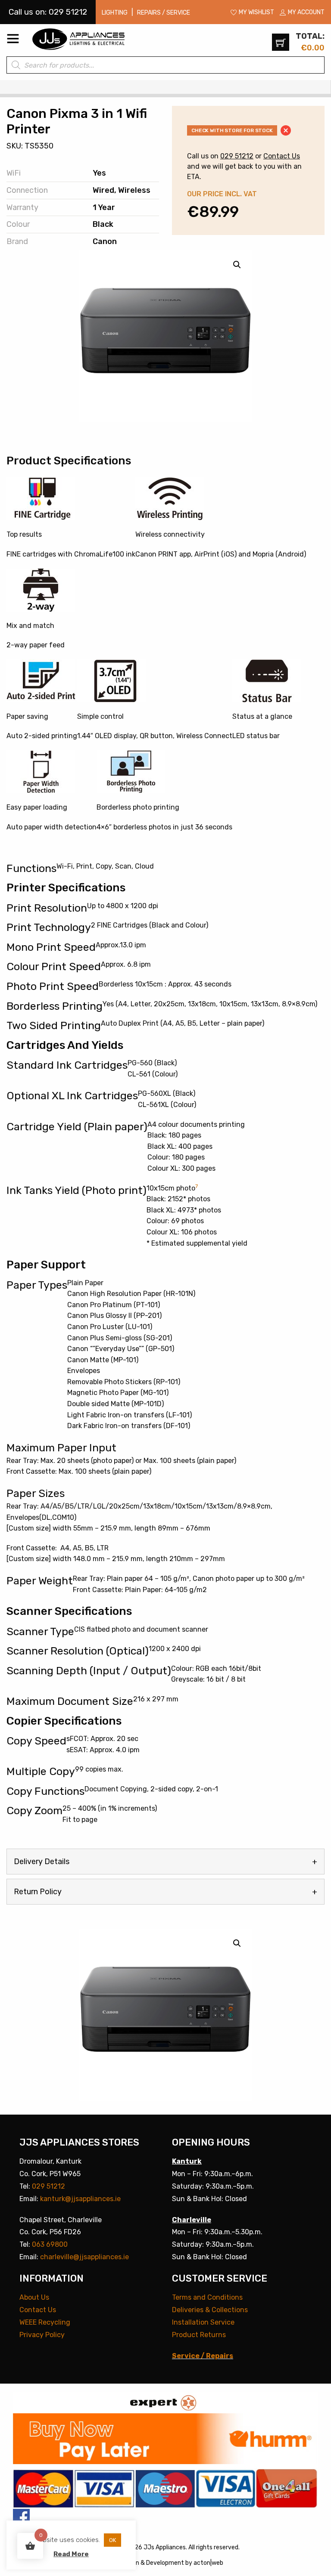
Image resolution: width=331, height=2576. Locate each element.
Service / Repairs (203, 2356)
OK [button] (112, 2540)
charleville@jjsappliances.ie (84, 2257)
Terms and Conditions (207, 2297)
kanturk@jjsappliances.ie (80, 2199)
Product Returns (199, 2335)
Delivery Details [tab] (42, 1862)
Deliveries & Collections (210, 2310)
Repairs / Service (164, 13)
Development (165, 2563)
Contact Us (282, 156)
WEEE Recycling (45, 2322)
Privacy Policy (42, 2335)
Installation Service (203, 2322)
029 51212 (237, 156)
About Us (34, 2297)
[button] (237, 1943)
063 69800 (50, 2244)
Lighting (115, 13)
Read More (71, 2554)
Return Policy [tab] (38, 1892)
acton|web (208, 2563)
